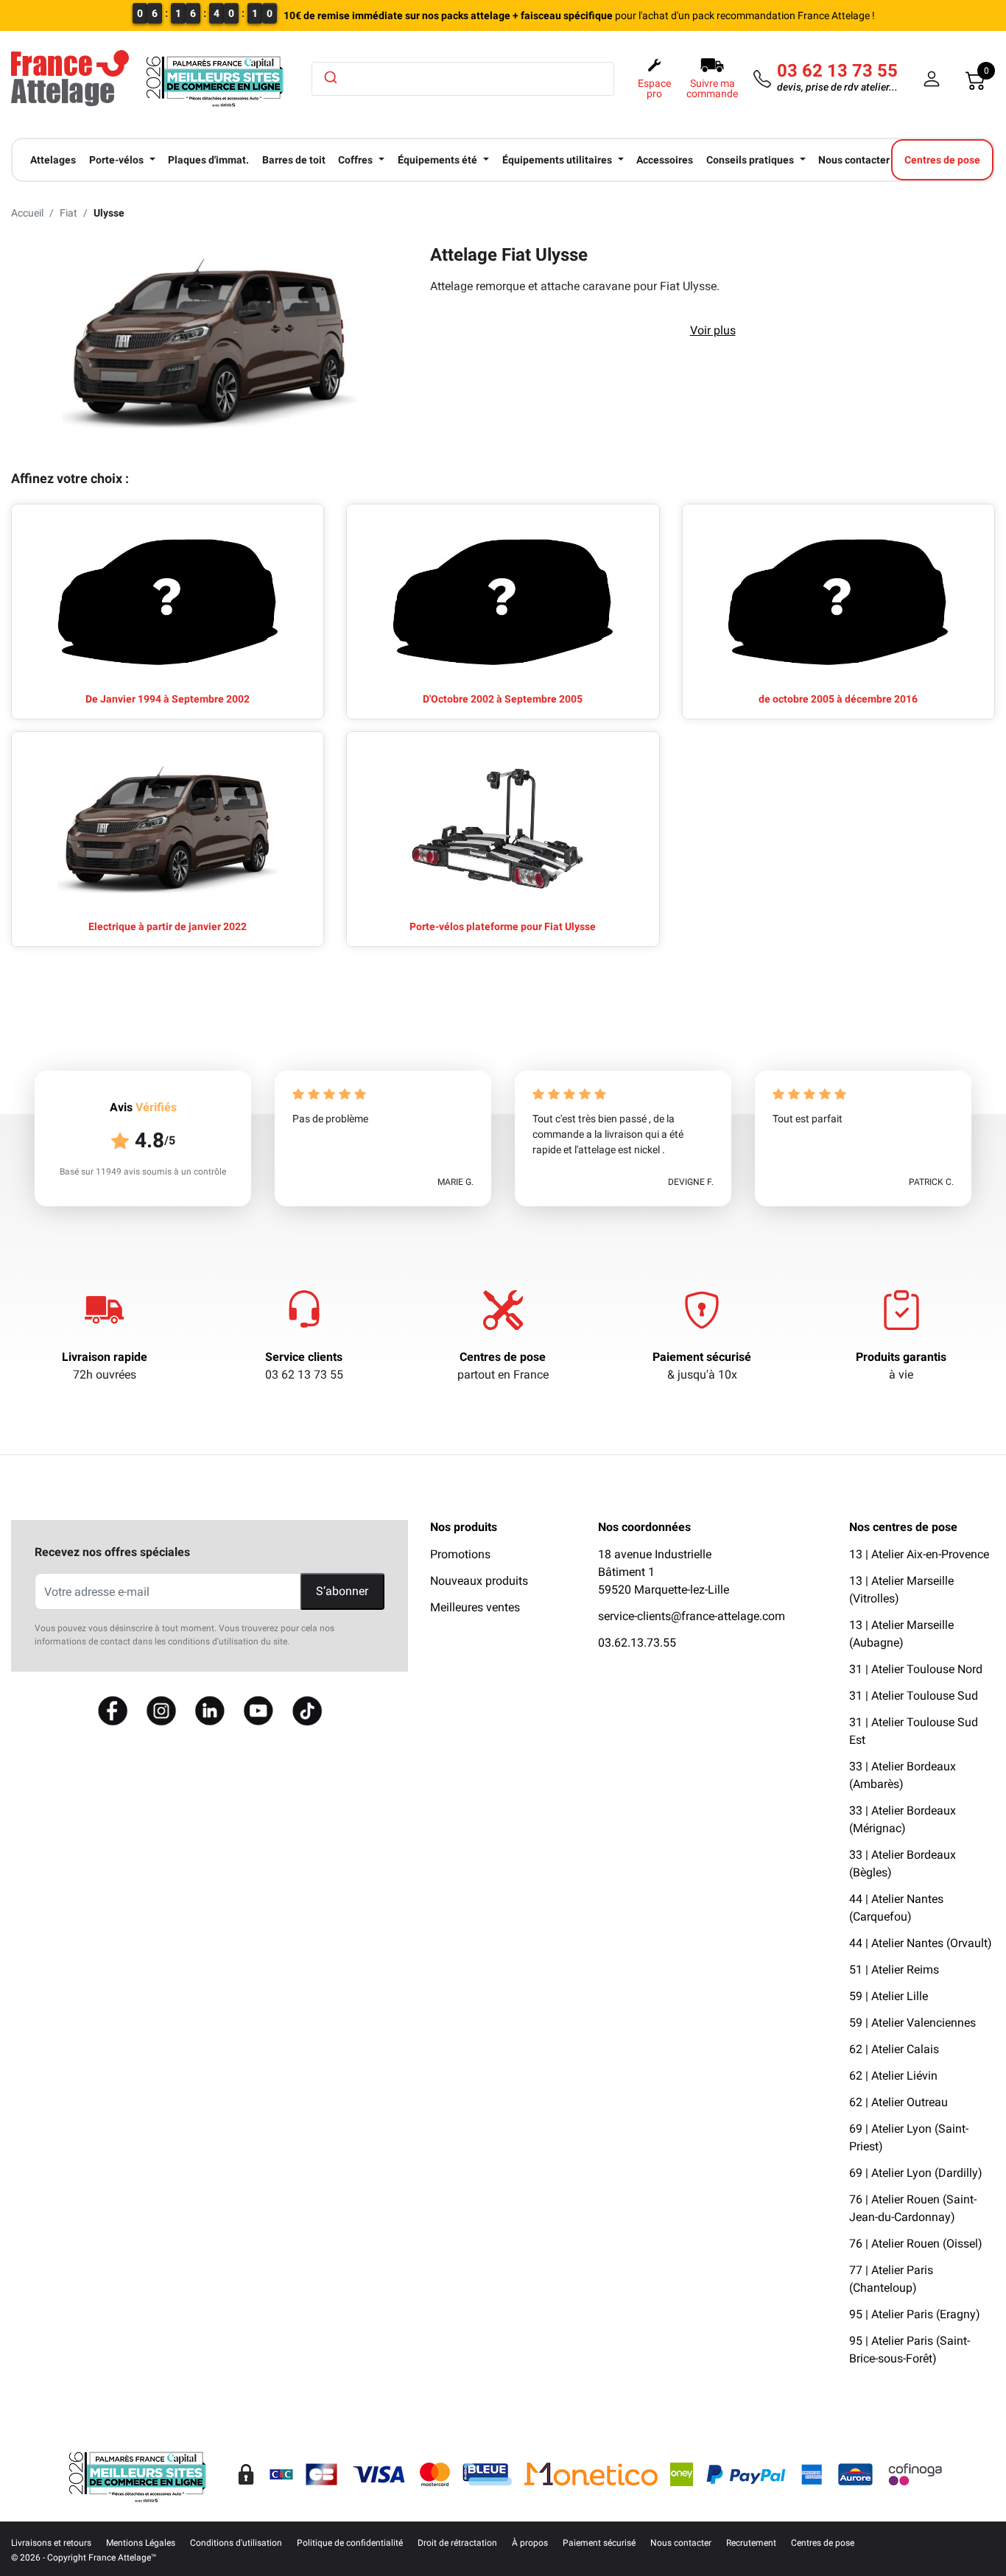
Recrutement (751, 2543)
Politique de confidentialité (350, 2543)
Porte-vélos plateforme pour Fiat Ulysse (503, 926)
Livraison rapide (105, 1357)
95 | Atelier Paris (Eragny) (915, 2314)
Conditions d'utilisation (236, 2543)
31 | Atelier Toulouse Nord (916, 1669)
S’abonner (342, 1591)
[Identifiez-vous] (932, 79)
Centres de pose (503, 1357)
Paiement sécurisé (702, 1357)
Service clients (304, 1357)
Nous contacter (681, 2543)
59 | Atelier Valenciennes (912, 2023)
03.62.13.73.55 (637, 1643)
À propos (530, 2543)
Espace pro (654, 88)
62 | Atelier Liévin (893, 2076)
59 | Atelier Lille (889, 1996)
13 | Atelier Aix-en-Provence (919, 1554)
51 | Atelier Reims (894, 1970)
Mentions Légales (141, 2543)
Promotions (460, 1554)
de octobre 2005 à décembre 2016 (838, 699)
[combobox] (463, 79)
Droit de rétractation (457, 2543)
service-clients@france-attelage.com (692, 1616)
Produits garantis (901, 1357)
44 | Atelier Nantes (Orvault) (921, 1943)
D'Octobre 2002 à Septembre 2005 (503, 699)
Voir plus (713, 330)
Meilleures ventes (475, 1607)
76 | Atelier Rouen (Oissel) (916, 2244)
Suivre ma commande (712, 88)
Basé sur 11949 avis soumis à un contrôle (143, 1172)
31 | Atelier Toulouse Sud (914, 1696)
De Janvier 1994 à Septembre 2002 (168, 699)
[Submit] (330, 77)
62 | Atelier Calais (894, 2049)
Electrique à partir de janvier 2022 (168, 926)
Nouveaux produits (479, 1581)
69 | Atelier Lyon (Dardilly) (916, 2173)
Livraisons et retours (51, 2543)
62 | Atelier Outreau (898, 2102)
